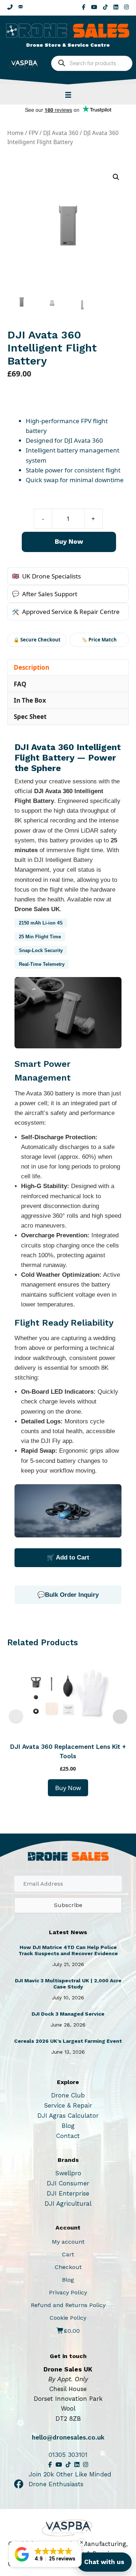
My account (68, 2242)
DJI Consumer (68, 2183)
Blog (68, 2126)
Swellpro (68, 2173)
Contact (68, 2136)
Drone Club (68, 2095)
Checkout (68, 2267)
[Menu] (68, 94)
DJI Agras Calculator (68, 2116)
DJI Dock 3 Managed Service (68, 2014)
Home (15, 133)
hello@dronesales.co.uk (68, 2437)
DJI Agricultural (68, 2204)
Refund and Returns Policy (68, 2305)
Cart (68, 2254)
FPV (33, 133)
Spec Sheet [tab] (30, 717)
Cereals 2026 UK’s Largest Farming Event (68, 2041)
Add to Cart (73, 1558)
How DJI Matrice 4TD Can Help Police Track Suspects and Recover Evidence (68, 1950)
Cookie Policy (68, 2318)
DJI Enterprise (68, 2193)
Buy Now (69, 541)
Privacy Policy (68, 2292)
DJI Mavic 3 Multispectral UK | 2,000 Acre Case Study (68, 1984)
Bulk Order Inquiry (72, 1595)
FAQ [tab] (20, 684)
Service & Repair (68, 2105)
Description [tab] (32, 667)
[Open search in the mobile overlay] (92, 63)
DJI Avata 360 (61, 133)
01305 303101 (68, 2455)
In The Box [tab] (30, 700)
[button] (116, 177)
